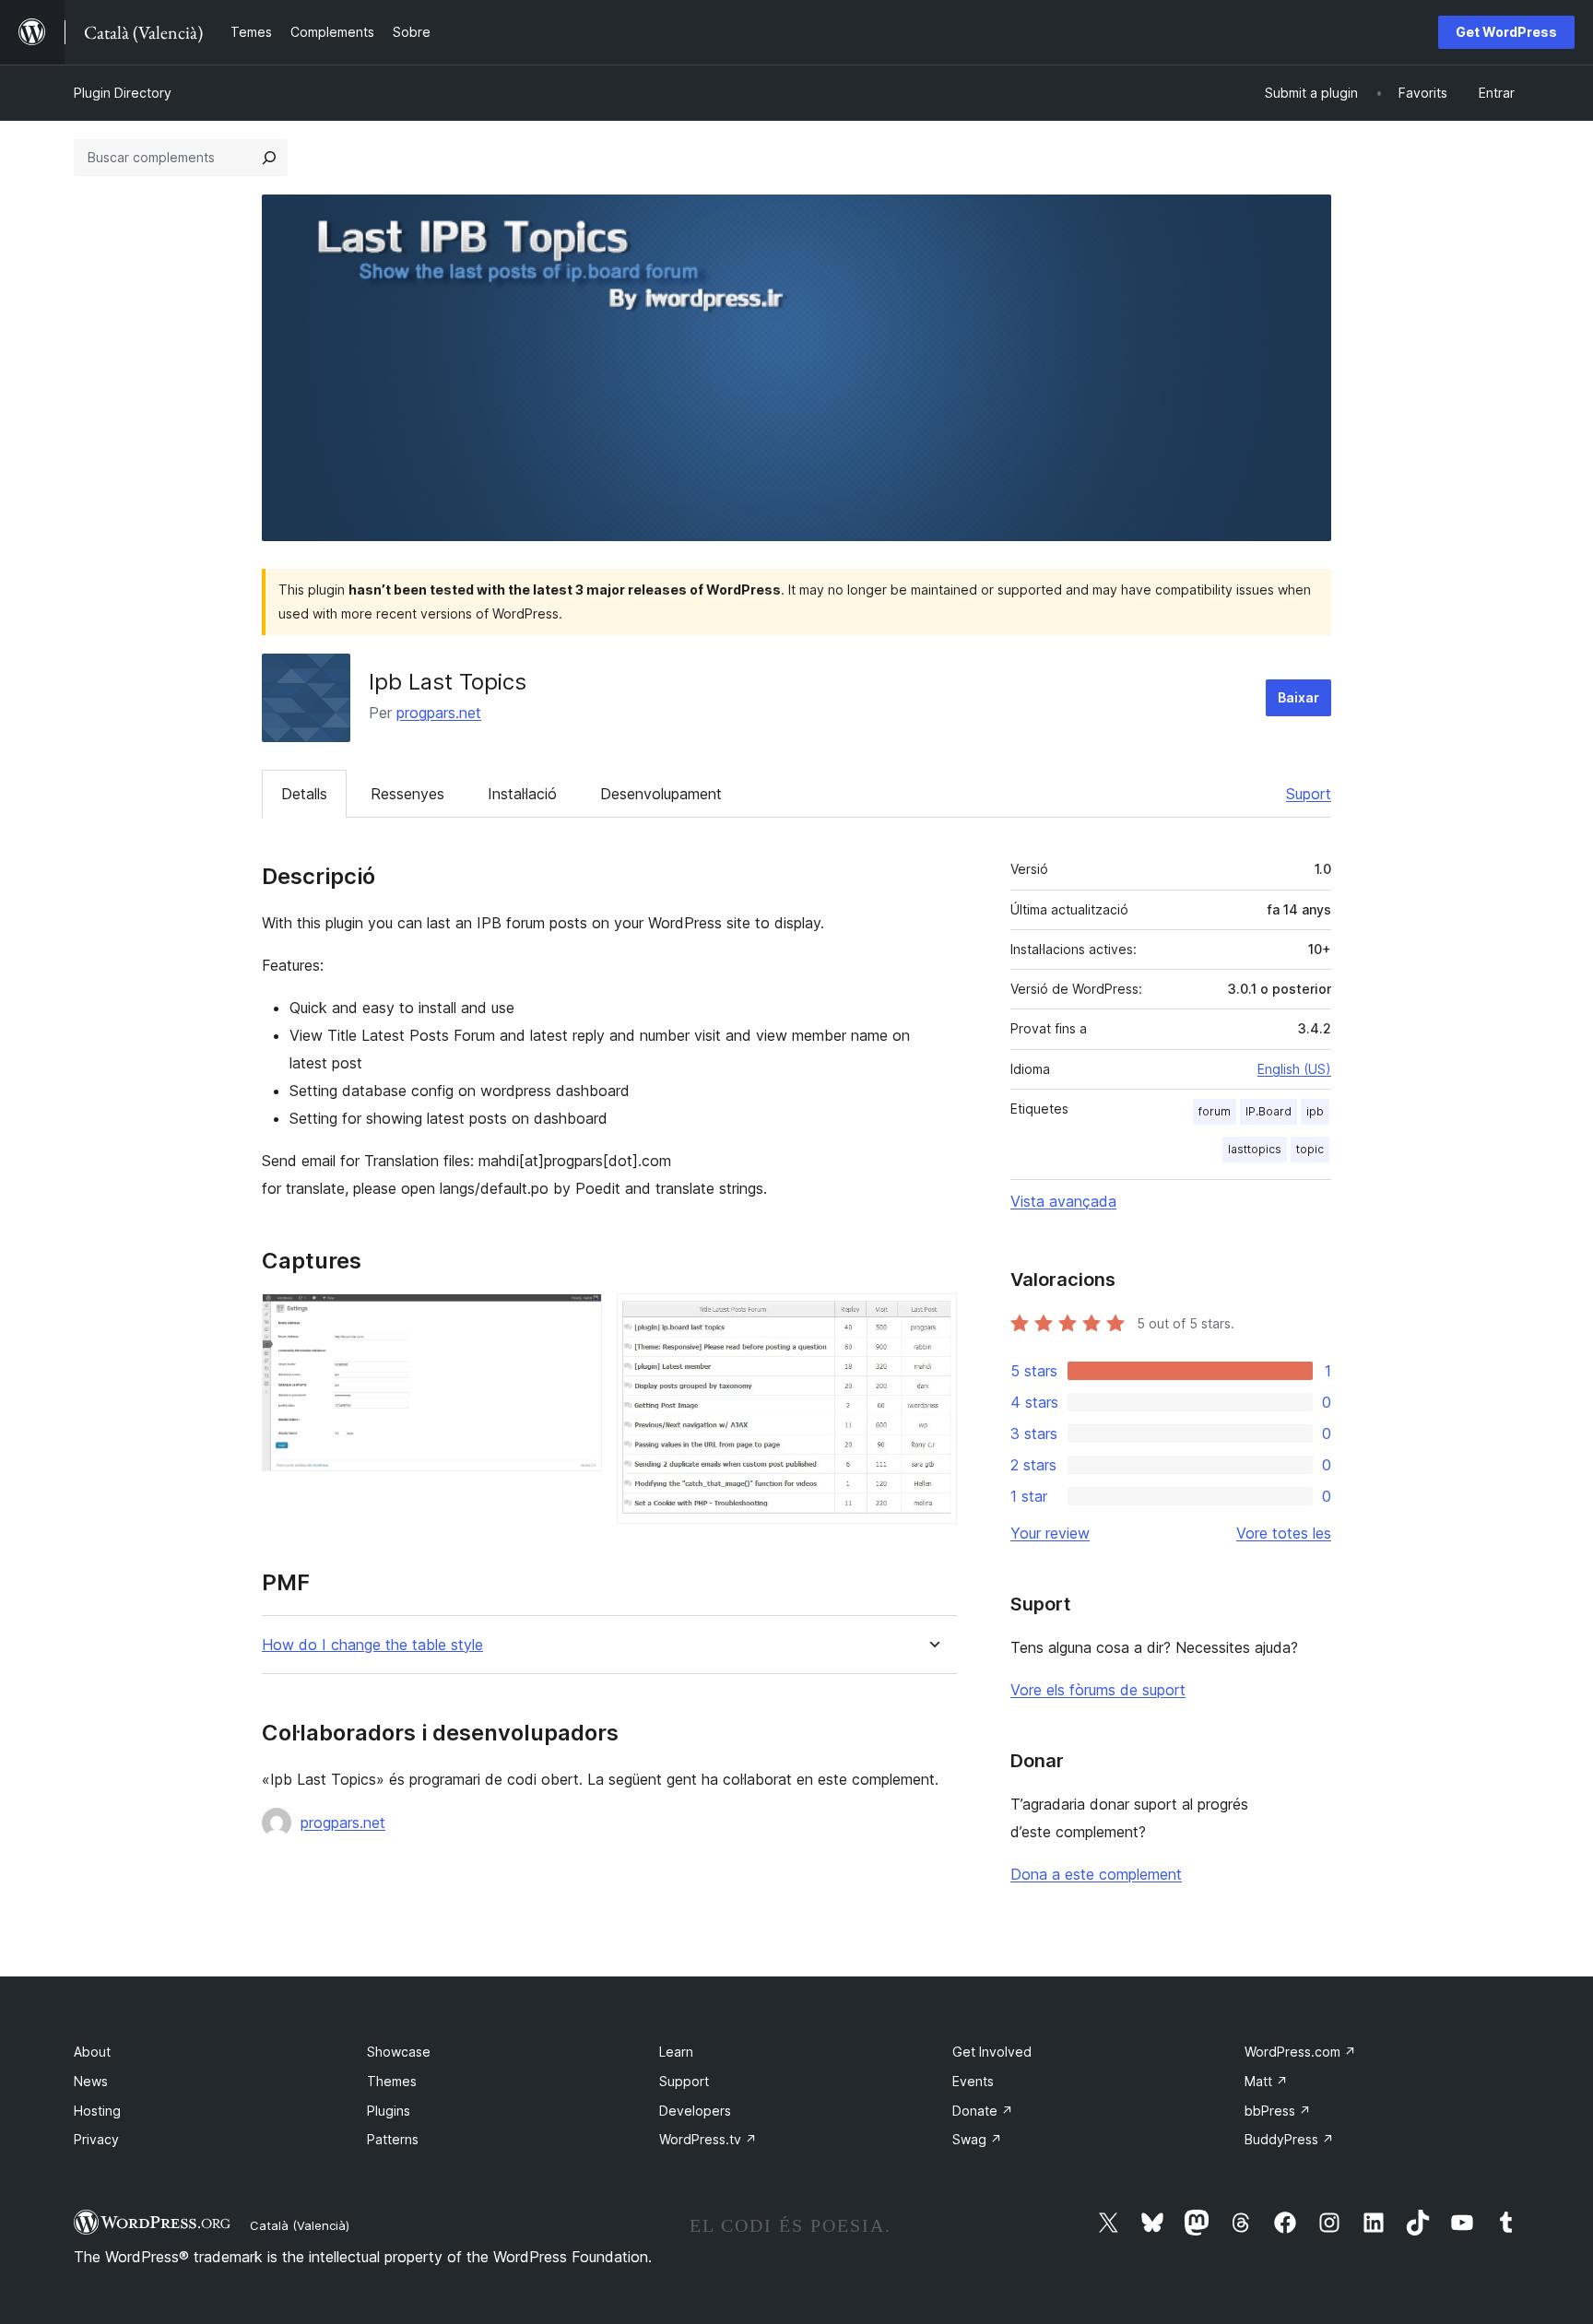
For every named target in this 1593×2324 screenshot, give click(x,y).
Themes (392, 2081)
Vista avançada (1063, 1201)
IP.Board (1268, 1111)
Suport (1309, 794)
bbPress (1278, 2111)
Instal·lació (522, 794)
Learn (676, 2052)
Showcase (399, 2052)
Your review (1050, 1533)
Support (684, 2081)
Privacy (96, 2139)
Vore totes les (1284, 1533)
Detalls (304, 794)
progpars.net (439, 713)
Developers (695, 2111)
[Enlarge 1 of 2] (577, 1318)
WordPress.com (1300, 2052)
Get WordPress (1506, 32)
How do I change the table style (372, 1645)
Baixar (1298, 697)
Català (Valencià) (300, 2225)
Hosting (97, 2111)
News (91, 2081)
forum (1215, 1111)
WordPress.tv (708, 2139)
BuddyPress (1289, 2139)
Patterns (393, 2139)
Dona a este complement (1096, 1874)
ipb (1315, 1111)
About (92, 2052)
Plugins (389, 2111)
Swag (977, 2139)
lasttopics (1255, 1149)
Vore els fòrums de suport (1098, 1690)
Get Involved (992, 2052)
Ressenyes (407, 794)
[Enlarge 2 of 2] (932, 1318)
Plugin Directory (123, 93)
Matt (1266, 2081)
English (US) (1294, 1069)
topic (1310, 1149)
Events (973, 2081)
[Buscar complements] (269, 158)
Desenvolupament (661, 794)
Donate (983, 2111)
